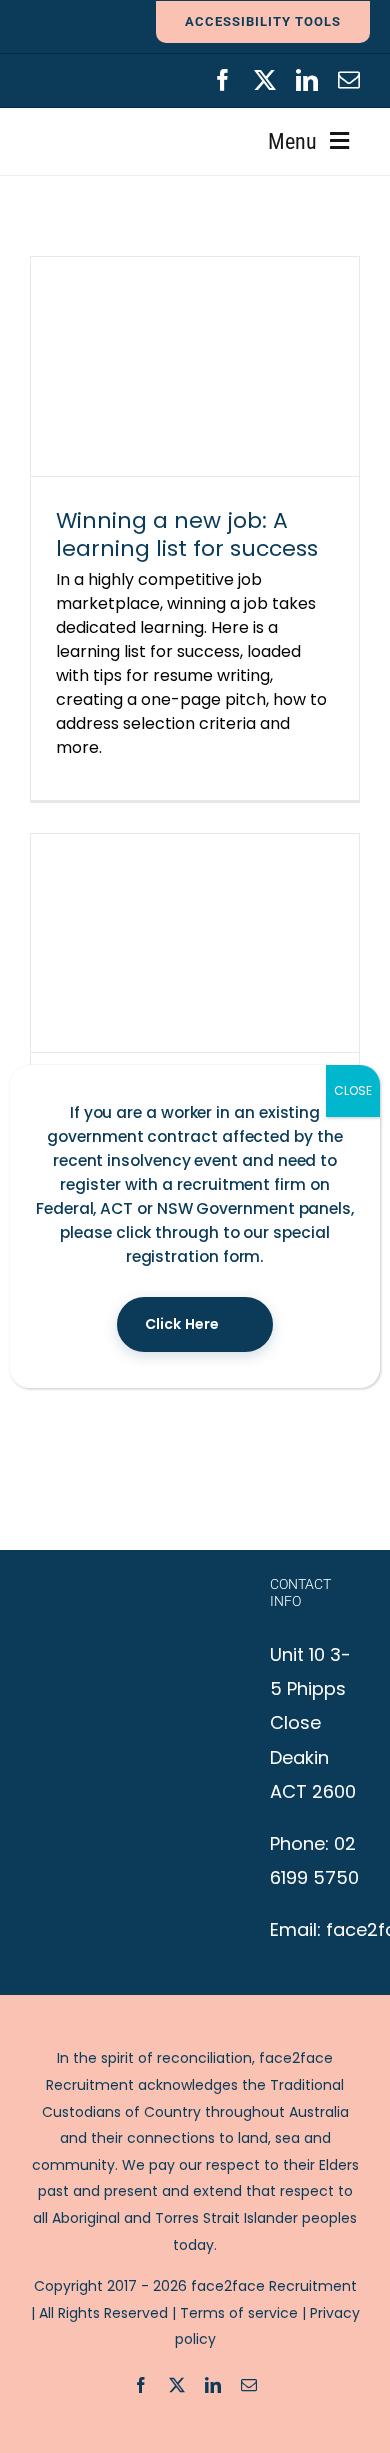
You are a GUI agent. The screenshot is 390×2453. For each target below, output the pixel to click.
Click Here (182, 1324)
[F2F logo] (96, 77)
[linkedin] (307, 80)
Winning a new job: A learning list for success (187, 534)
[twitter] (265, 80)
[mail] (349, 80)
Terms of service (239, 2313)
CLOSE (353, 1090)
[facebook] (223, 80)
